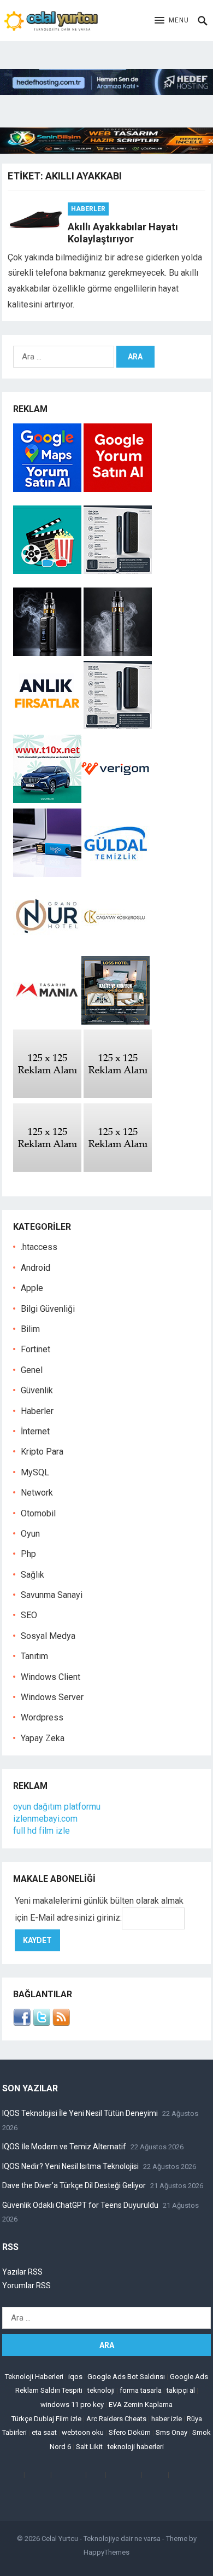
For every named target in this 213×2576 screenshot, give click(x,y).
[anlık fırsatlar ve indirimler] (48, 726)
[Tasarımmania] (47, 1022)
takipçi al (181, 2390)
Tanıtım (34, 1656)
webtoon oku (83, 2432)
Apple (32, 1288)
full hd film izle (42, 1831)
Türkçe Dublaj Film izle (46, 2419)
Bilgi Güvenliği (48, 1309)
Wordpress (42, 1717)
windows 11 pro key (72, 2405)
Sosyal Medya (48, 1636)
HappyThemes (106, 2552)
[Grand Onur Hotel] (47, 948)
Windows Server (52, 1697)
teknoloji (101, 2390)
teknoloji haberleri (136, 2447)
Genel (32, 1370)
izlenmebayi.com (45, 1819)
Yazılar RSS (22, 2272)
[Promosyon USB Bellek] (47, 874)
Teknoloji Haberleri (34, 2377)
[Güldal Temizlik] (116, 874)
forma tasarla (141, 2390)
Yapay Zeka (43, 1738)
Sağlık (32, 1575)
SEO (29, 1615)
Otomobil (38, 1513)
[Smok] (118, 653)
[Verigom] (116, 800)
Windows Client (51, 1677)
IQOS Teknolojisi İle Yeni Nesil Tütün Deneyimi (80, 2113)
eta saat (44, 2432)
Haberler (88, 209)
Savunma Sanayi (52, 1595)
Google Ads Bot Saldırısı (126, 2377)
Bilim (30, 1329)
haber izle (167, 2419)
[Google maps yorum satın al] (48, 489)
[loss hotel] (116, 1022)
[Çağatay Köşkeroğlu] (116, 948)
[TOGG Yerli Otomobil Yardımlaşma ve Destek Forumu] (47, 800)
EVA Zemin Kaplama (141, 2405)
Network (37, 1493)
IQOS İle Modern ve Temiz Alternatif (64, 2147)
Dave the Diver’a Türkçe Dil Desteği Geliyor (74, 2185)
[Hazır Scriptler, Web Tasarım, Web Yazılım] (106, 151)
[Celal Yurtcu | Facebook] (22, 2023)
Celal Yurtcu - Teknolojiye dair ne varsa (101, 2539)
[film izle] (48, 571)
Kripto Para (42, 1452)
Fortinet (35, 1349)
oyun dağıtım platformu (57, 1807)
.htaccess (39, 1247)
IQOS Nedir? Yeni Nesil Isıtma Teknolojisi (70, 2166)
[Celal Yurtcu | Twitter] (42, 2023)
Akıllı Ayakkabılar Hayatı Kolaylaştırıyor (123, 233)
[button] (172, 21)
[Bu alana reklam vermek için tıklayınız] (47, 1095)
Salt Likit (89, 2447)
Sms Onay (171, 2432)
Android (35, 1268)
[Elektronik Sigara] (48, 653)
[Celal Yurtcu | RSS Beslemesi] (61, 2023)
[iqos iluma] (118, 571)
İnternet (35, 1431)
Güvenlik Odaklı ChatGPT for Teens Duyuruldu (80, 2205)
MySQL (35, 1472)
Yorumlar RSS (26, 2286)
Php (28, 1554)
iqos (75, 2377)
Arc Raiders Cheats (116, 2419)
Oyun (30, 1534)
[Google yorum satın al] (118, 489)
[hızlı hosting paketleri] (106, 92)
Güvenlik (37, 1390)
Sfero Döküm (130, 2432)
